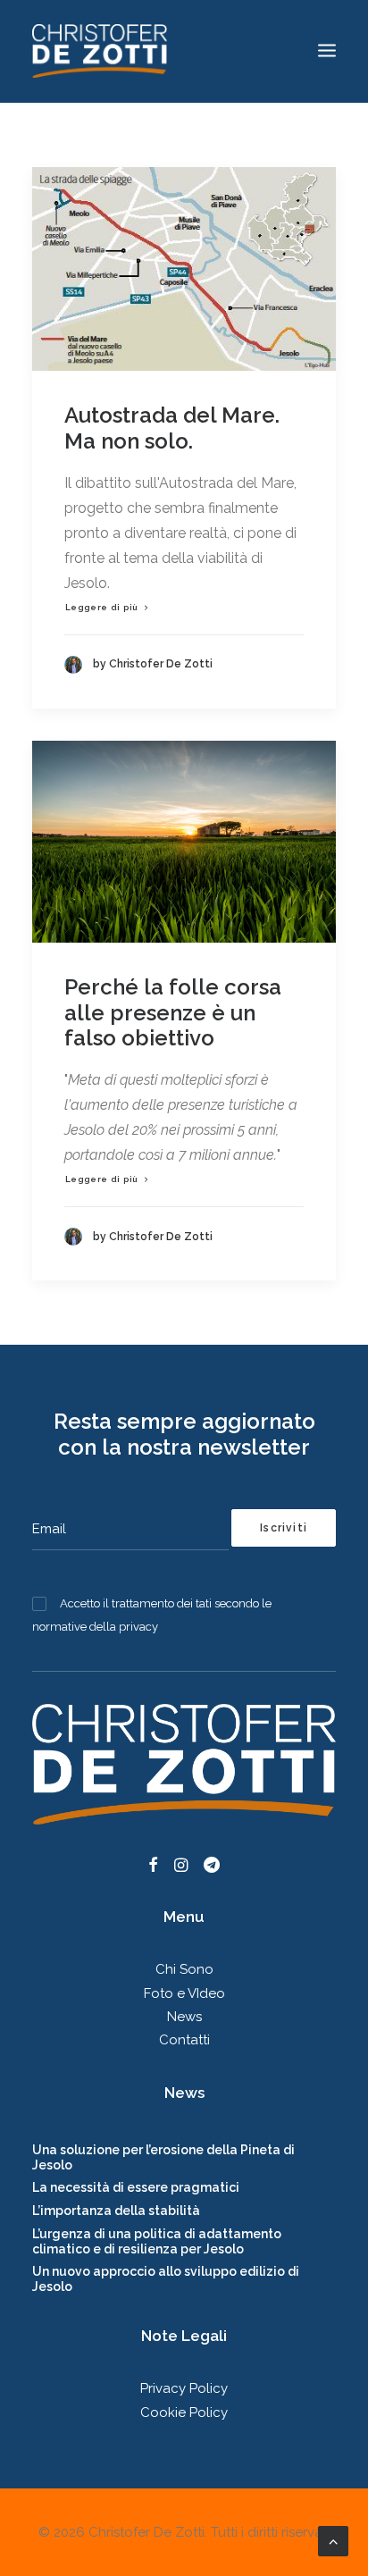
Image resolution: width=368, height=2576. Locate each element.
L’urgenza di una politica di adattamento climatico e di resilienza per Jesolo (157, 2241)
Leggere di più (102, 607)
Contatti (184, 2040)
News (184, 2017)
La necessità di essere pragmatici (136, 2187)
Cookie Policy (184, 2412)
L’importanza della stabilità (116, 2211)
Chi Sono (184, 1969)
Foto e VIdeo (184, 1993)
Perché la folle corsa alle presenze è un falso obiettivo (173, 1013)
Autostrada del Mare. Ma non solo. (172, 428)
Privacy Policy (184, 2388)
